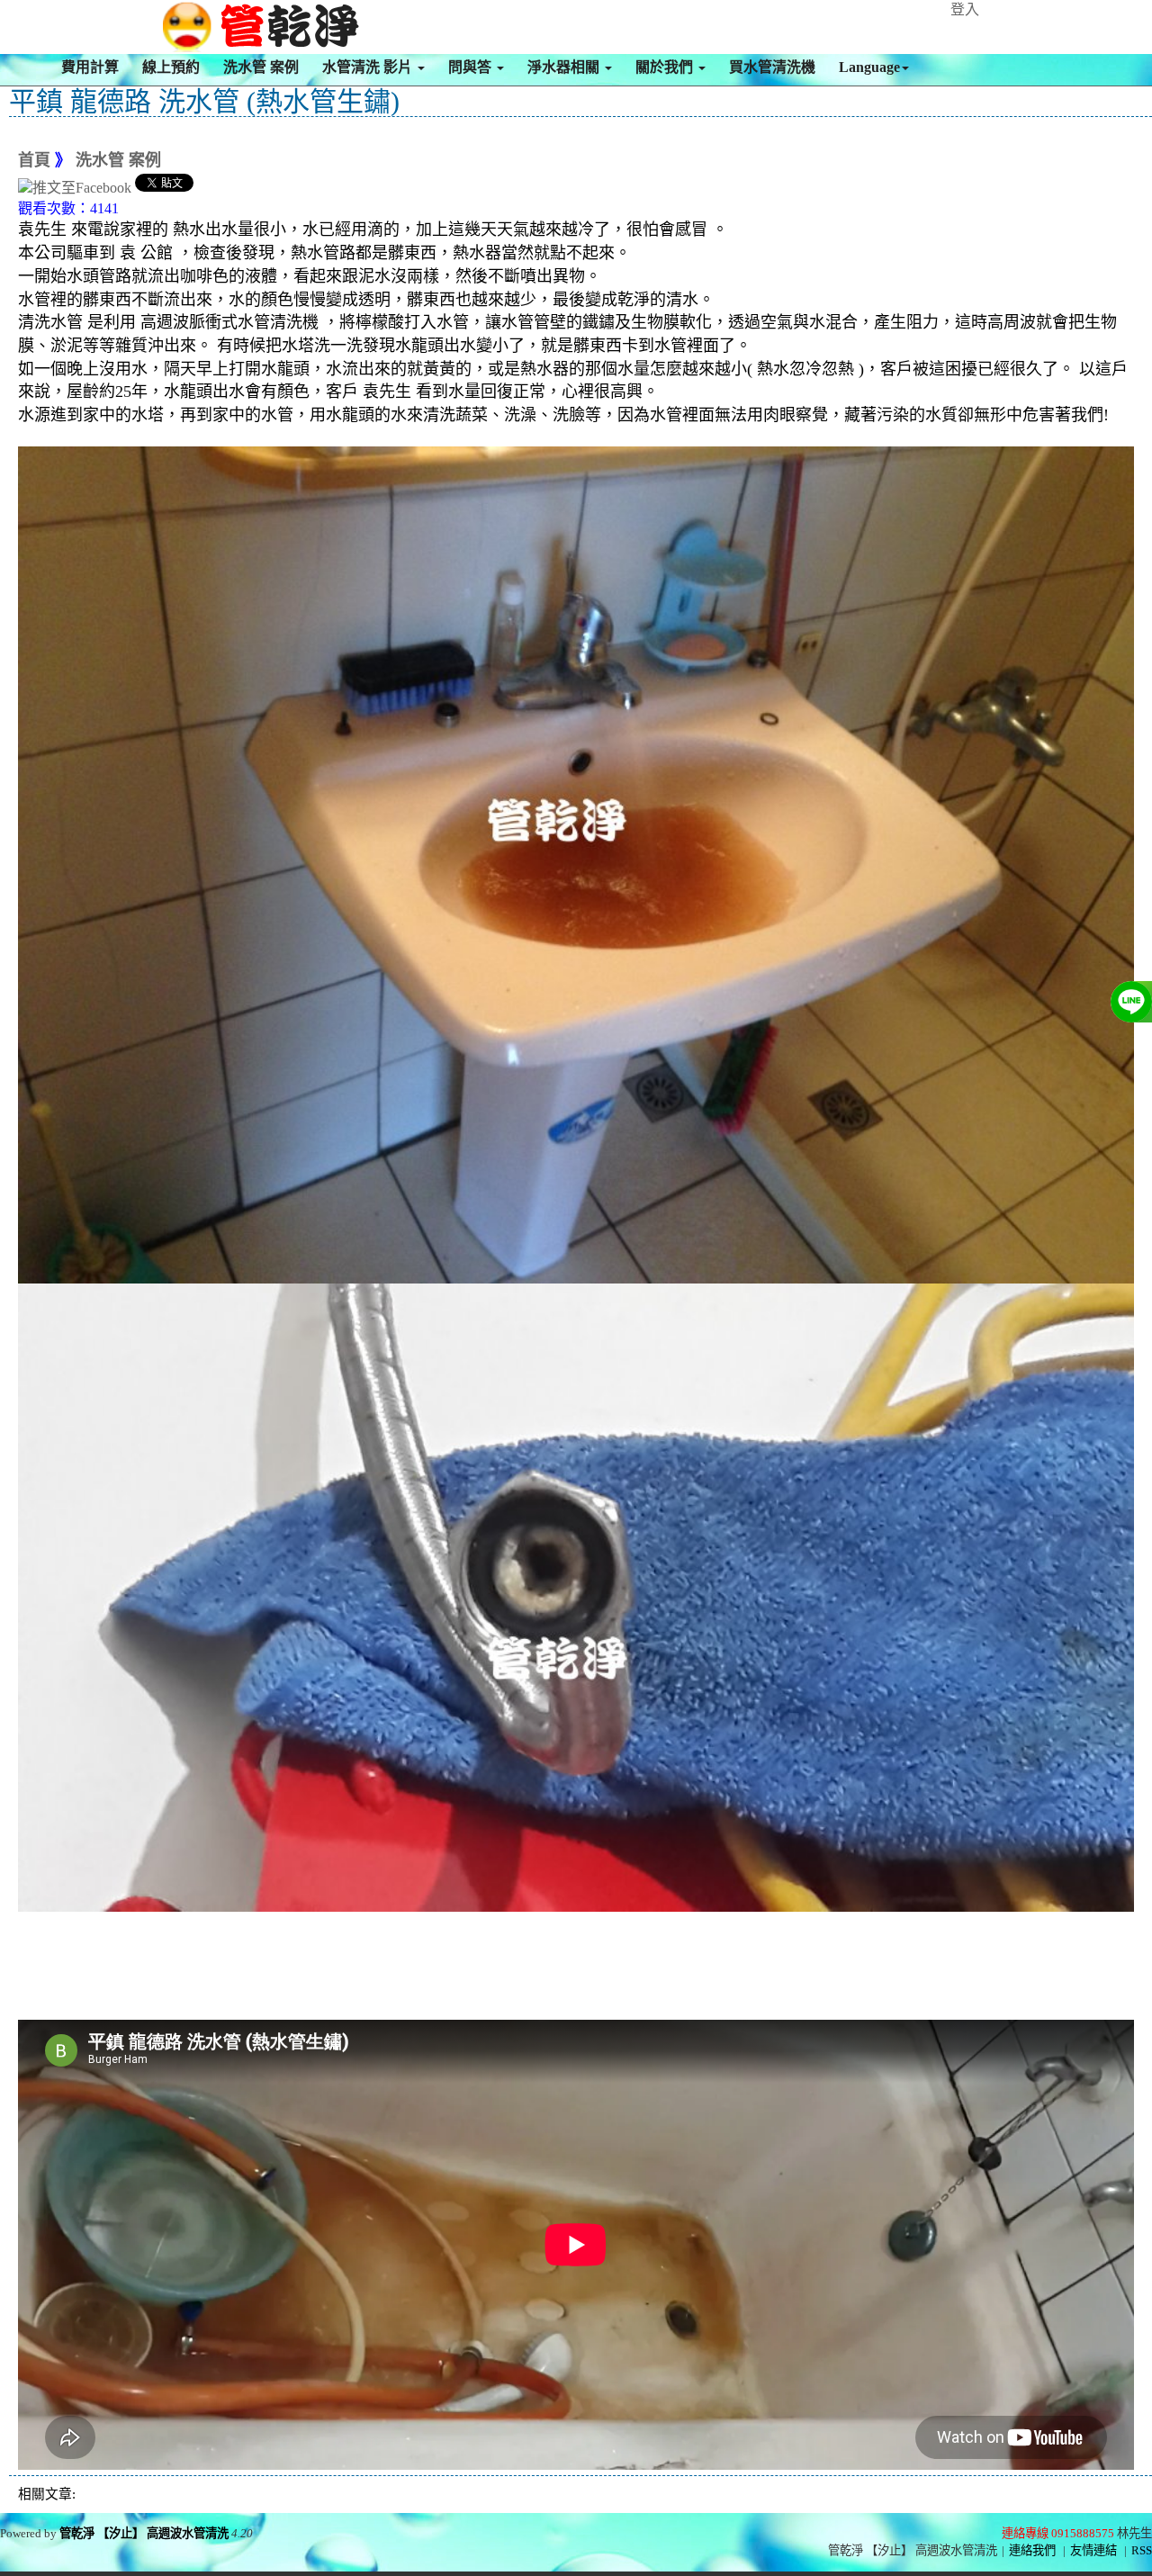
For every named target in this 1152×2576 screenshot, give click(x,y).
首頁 (34, 160)
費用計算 (90, 67)
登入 (965, 9)
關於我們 (666, 67)
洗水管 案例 (261, 67)
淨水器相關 (565, 67)
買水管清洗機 (772, 67)
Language (869, 67)
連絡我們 (1032, 2550)
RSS (1142, 2550)
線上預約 (171, 67)
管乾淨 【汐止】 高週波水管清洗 (144, 2533)
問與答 (472, 67)
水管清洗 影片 (369, 67)
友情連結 (1093, 2550)
